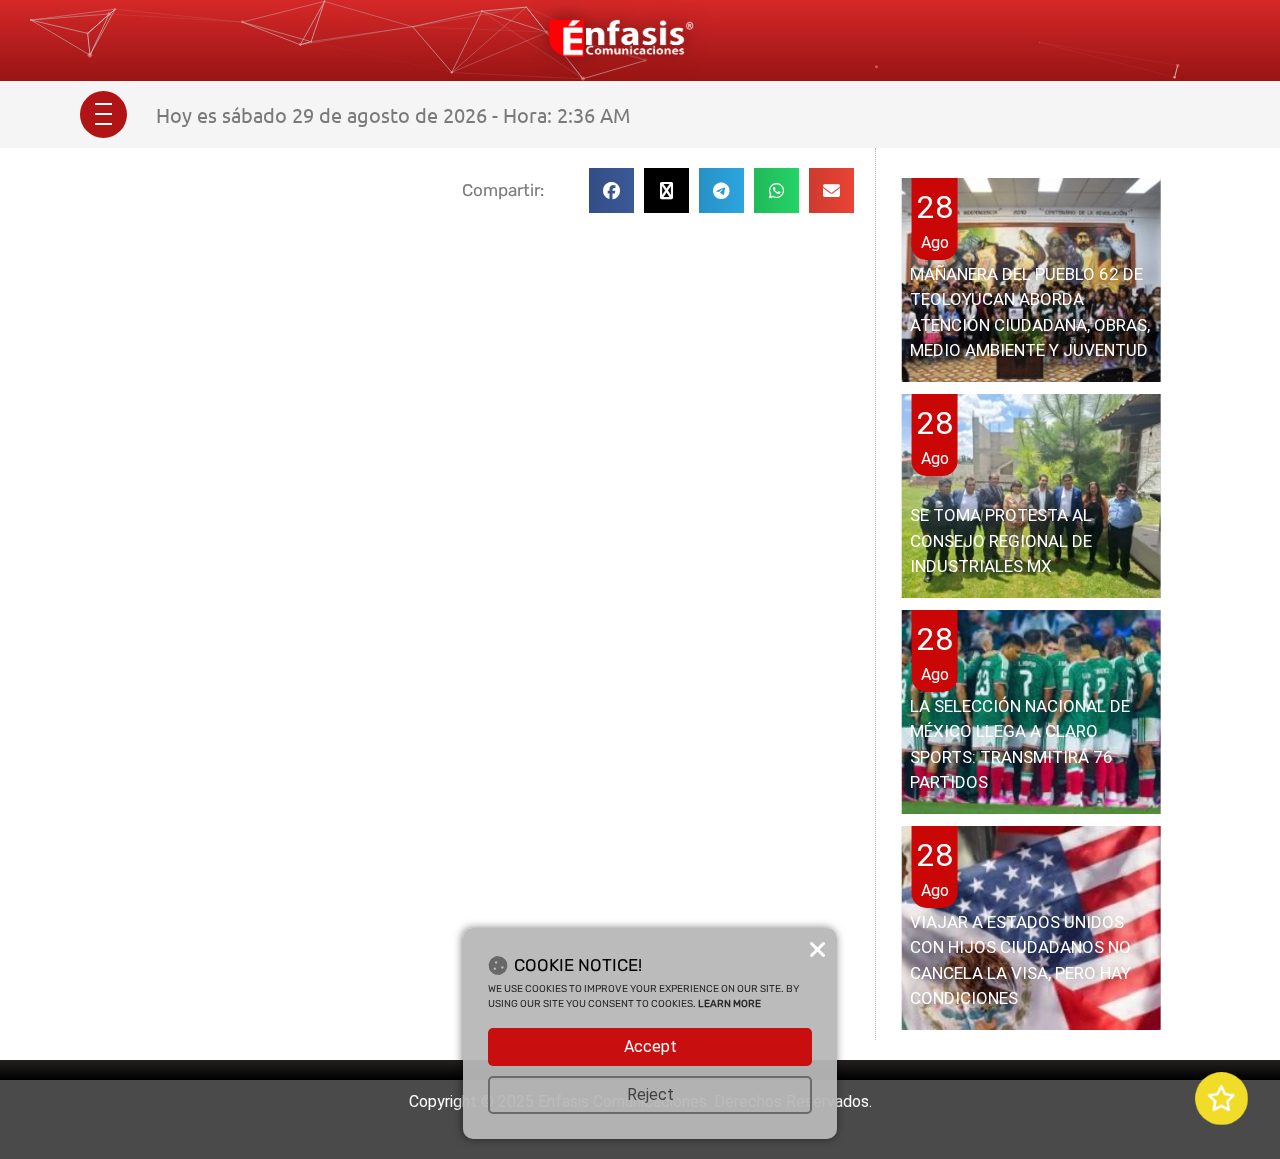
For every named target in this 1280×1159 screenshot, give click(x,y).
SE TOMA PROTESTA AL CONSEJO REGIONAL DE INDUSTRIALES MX (1001, 540)
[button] (611, 190)
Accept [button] (650, 1046)
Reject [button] (650, 1094)
